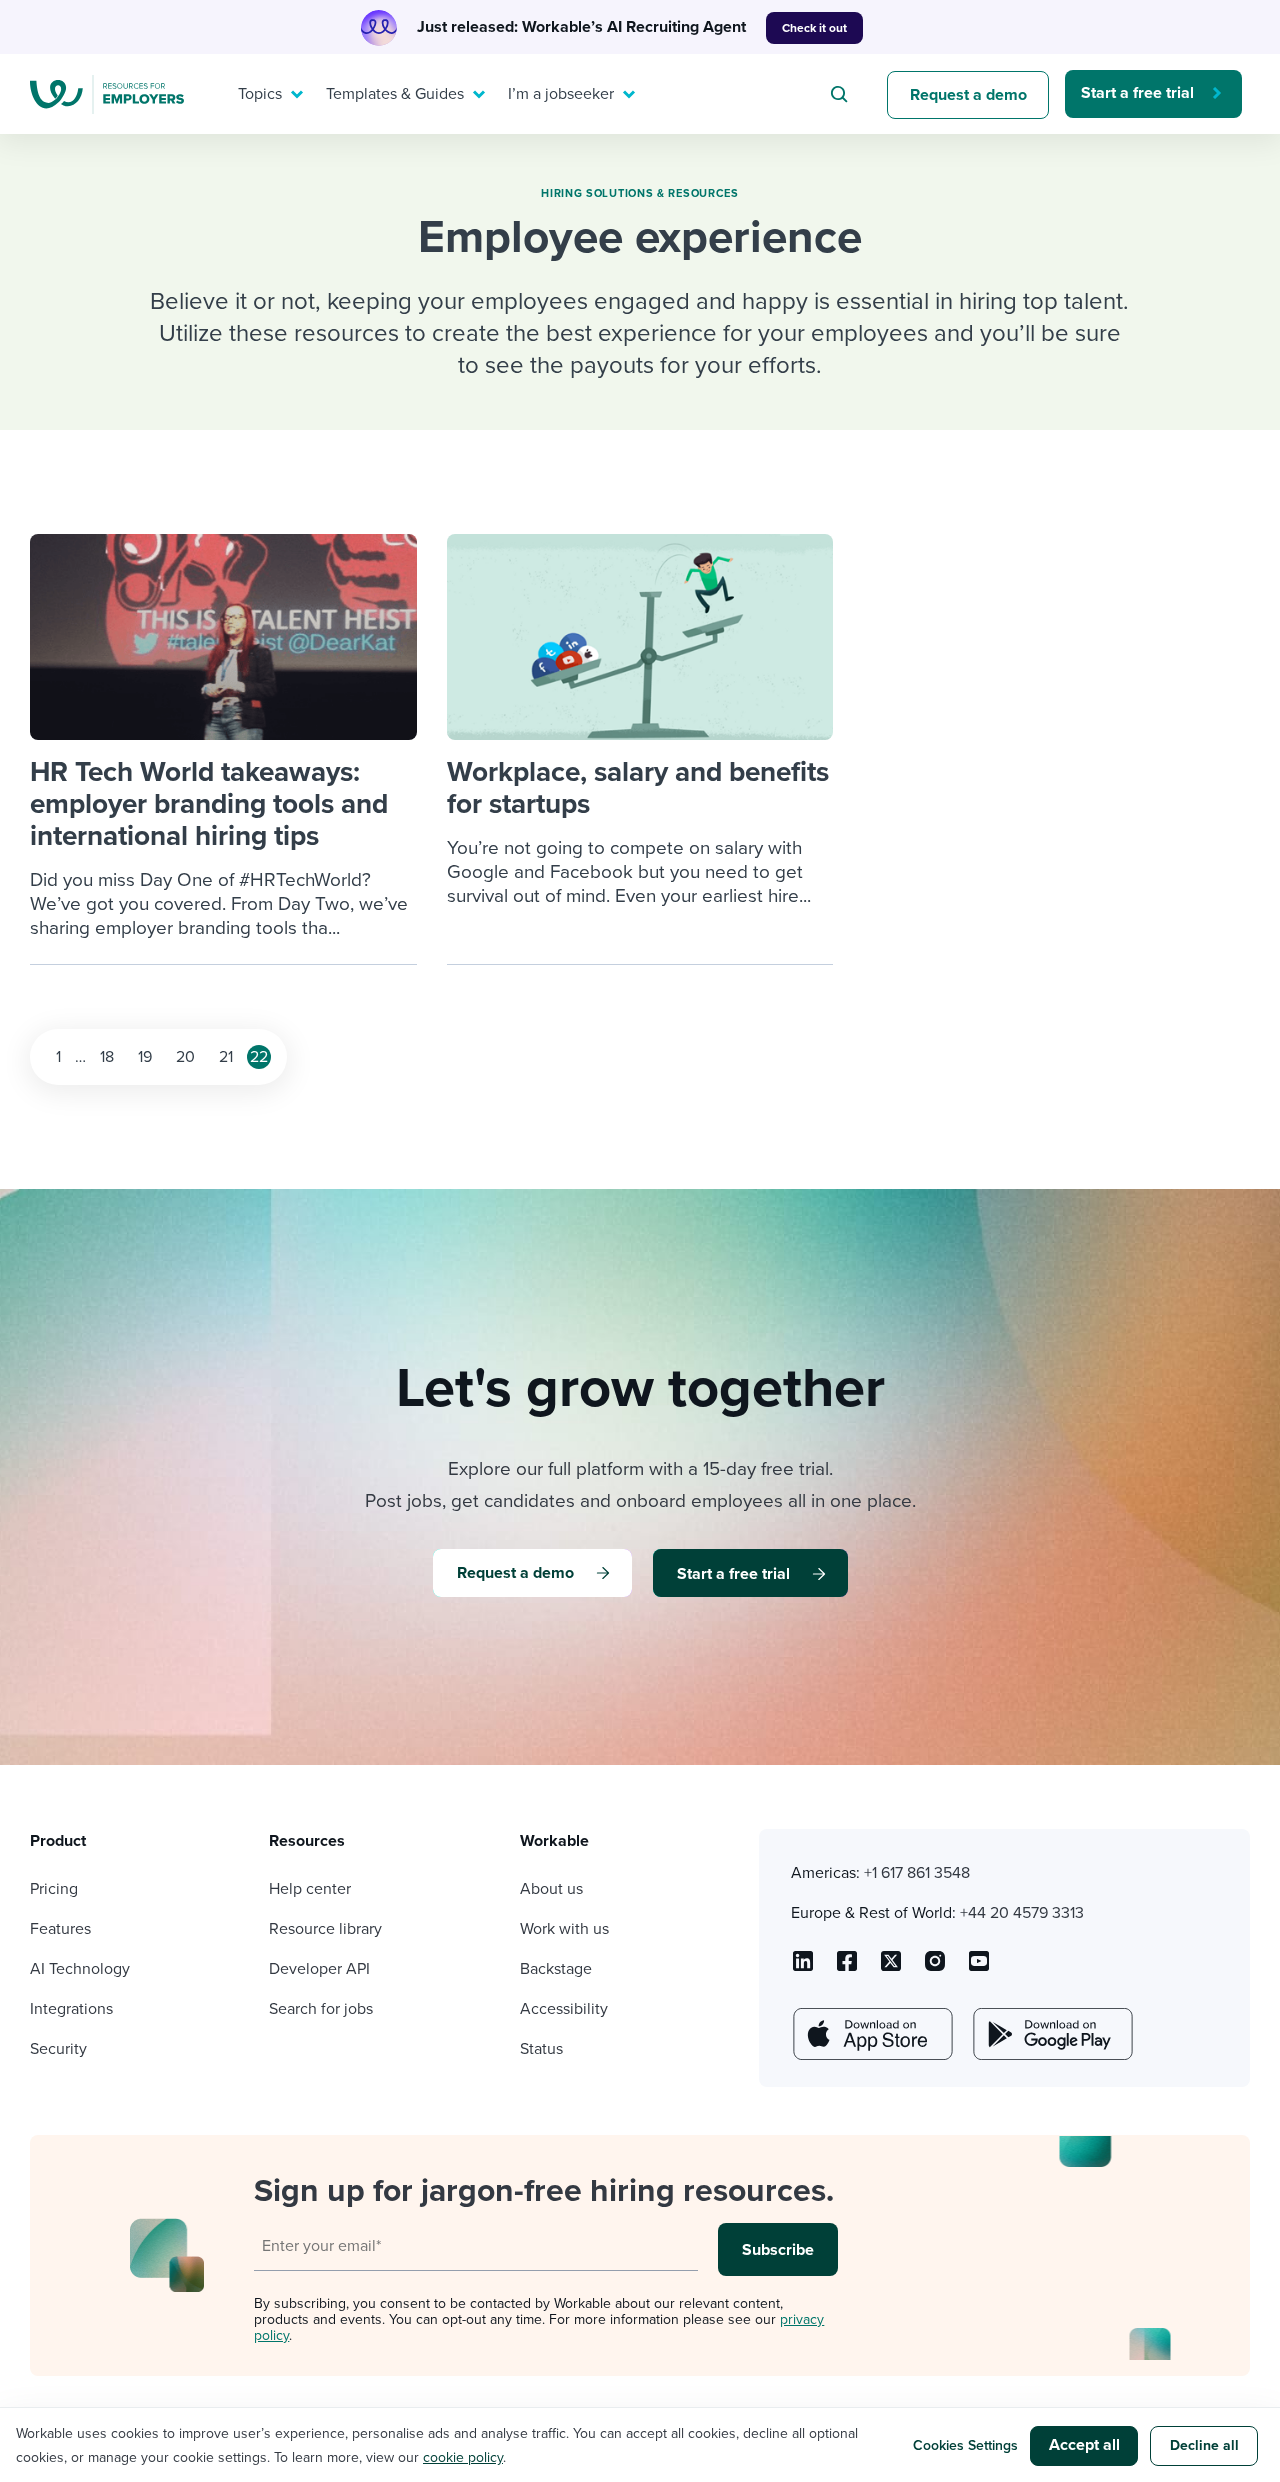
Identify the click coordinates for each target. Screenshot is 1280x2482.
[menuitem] (266, 94)
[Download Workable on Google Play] (1051, 2034)
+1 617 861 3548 (917, 1873)
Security (58, 2049)
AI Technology (80, 1969)
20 (185, 1057)
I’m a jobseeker (561, 94)
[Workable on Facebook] (847, 1968)
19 (145, 1057)
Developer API (319, 1969)
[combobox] (842, 94)
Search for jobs (321, 2009)
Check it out (814, 28)
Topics (260, 94)
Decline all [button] (1204, 2445)
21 (226, 1057)
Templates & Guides (395, 94)
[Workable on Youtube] (891, 1968)
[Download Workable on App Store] (871, 2034)
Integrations (71, 2009)
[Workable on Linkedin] (803, 1968)
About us (551, 1889)
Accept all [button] (1084, 2445)
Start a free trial (1137, 93)
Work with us (564, 1929)
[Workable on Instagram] (979, 1968)
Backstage (556, 1969)
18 (107, 1057)
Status (541, 2049)
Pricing (54, 1889)
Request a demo (968, 95)
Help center (310, 1889)
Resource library (325, 1929)
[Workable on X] (935, 1968)
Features (60, 1929)
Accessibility (564, 2009)
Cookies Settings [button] (965, 2445)
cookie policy (463, 2457)
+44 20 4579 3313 (1022, 1913)
